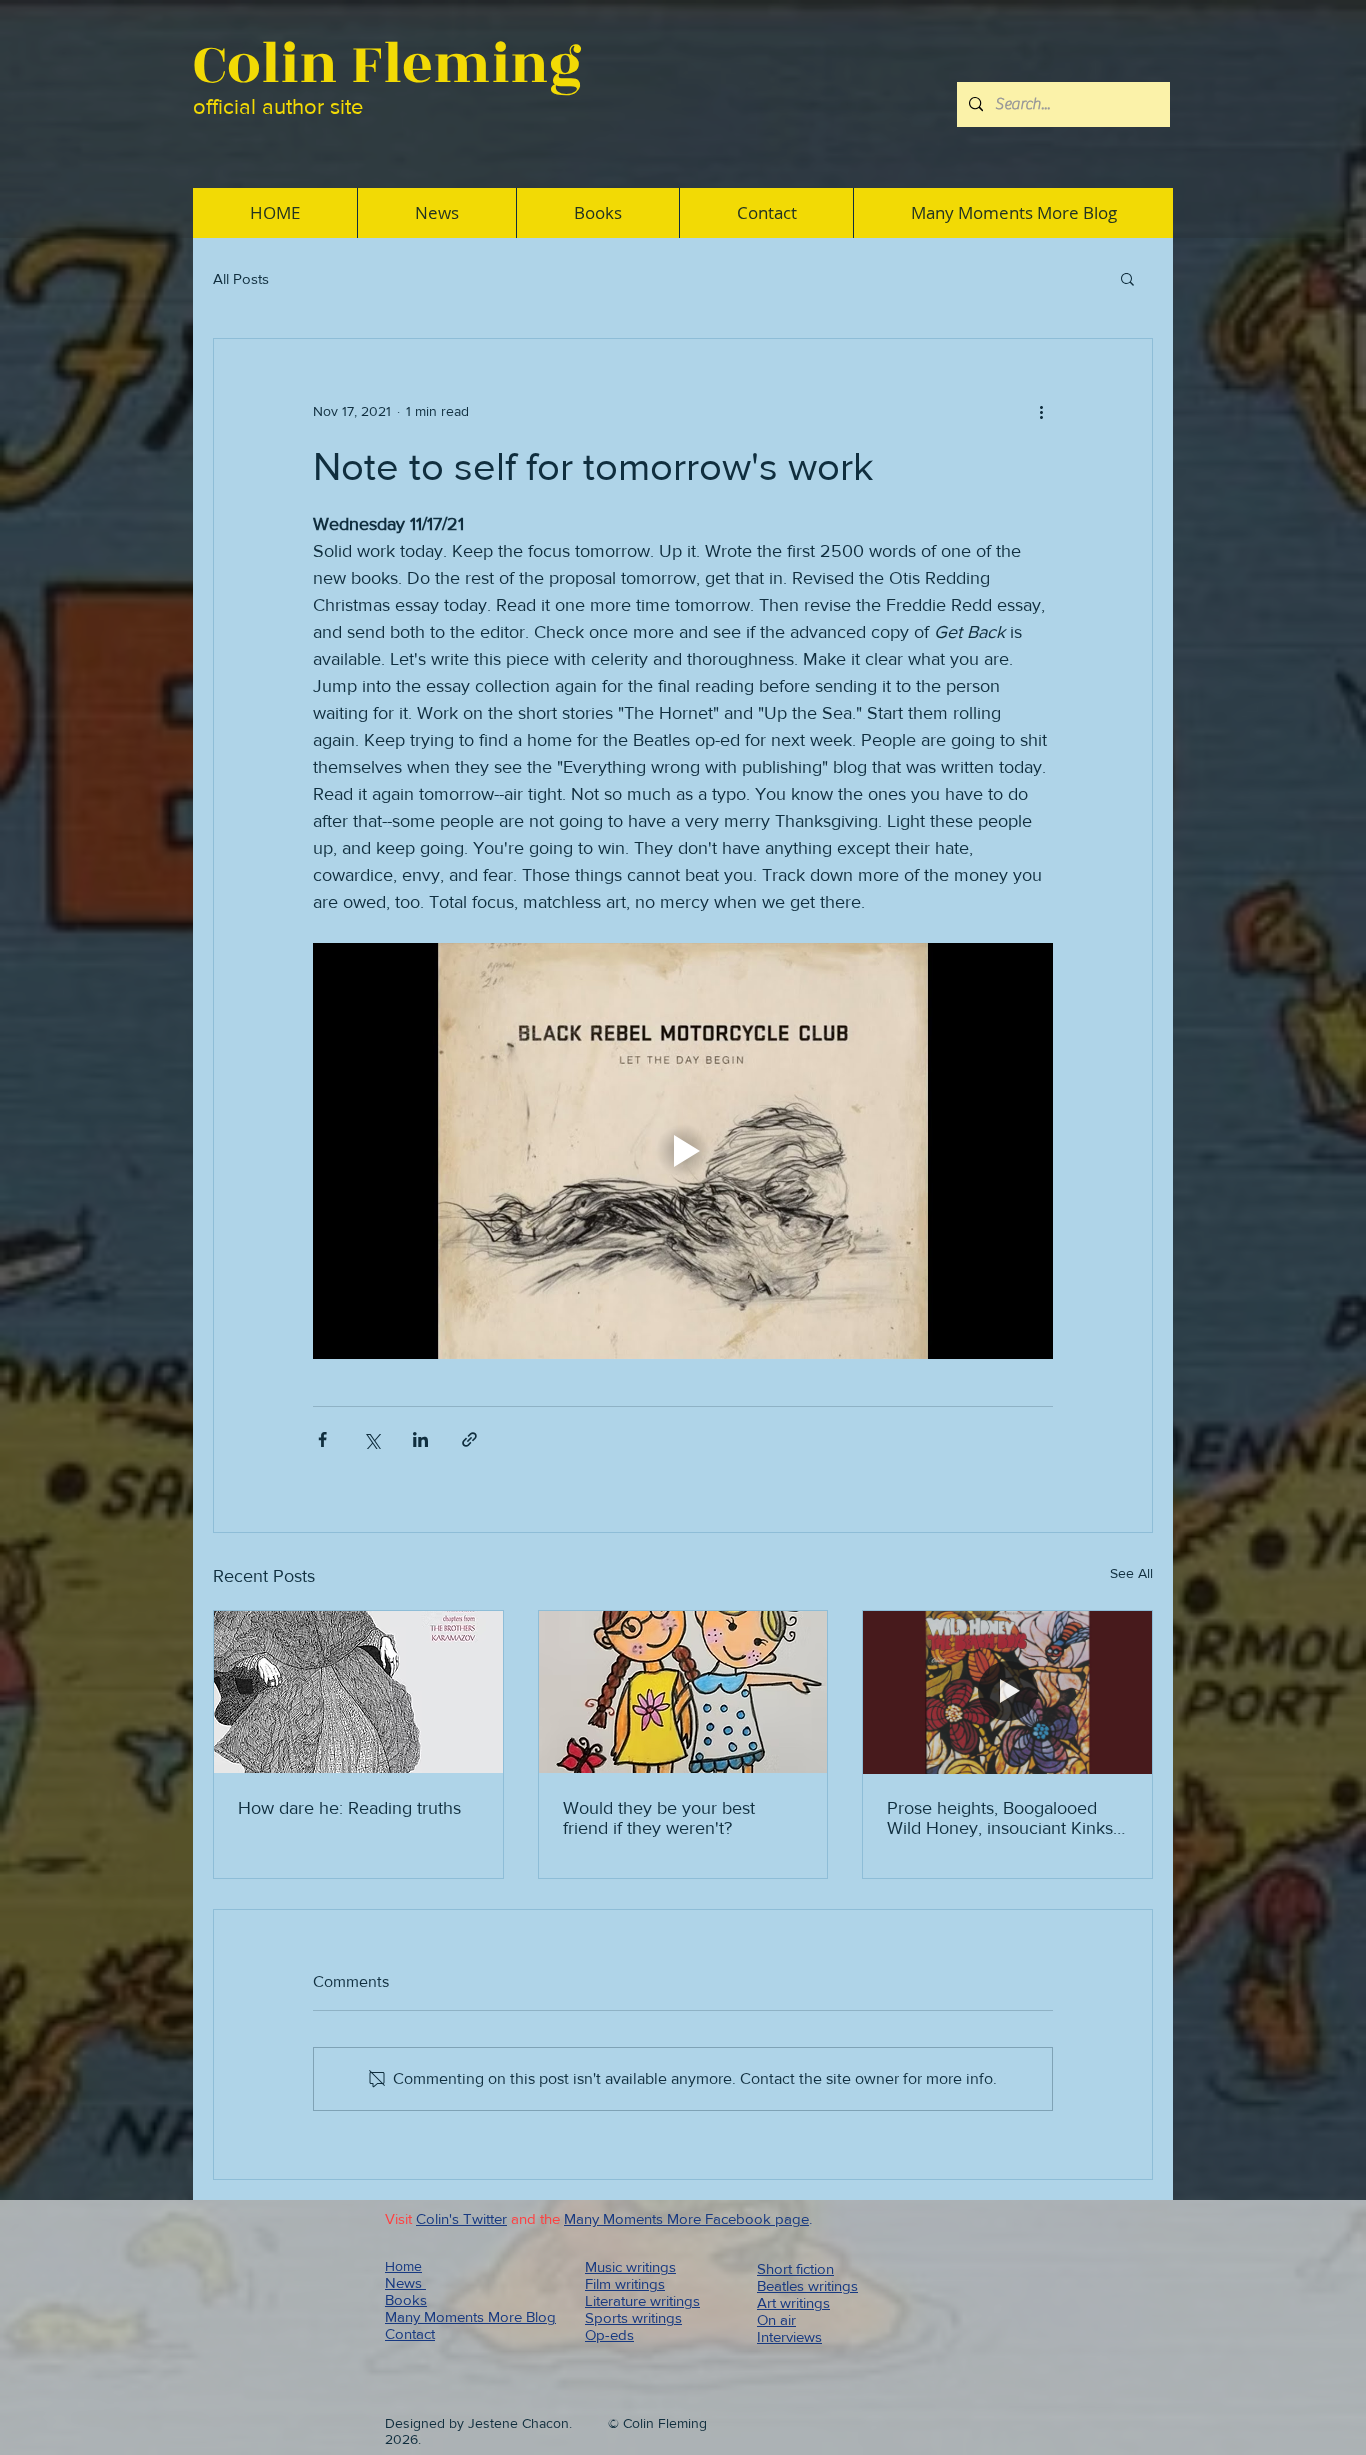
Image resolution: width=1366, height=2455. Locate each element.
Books (406, 2299)
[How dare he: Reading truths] (358, 1692)
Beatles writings (807, 2285)
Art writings (793, 2302)
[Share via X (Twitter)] (371, 1439)
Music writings (630, 2266)
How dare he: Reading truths (349, 1808)
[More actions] (1041, 411)
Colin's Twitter (461, 2218)
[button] (1127, 278)
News (405, 2282)
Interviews (789, 2336)
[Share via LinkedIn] (420, 1439)
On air (776, 2319)
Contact (410, 2333)
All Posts (241, 278)
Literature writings (642, 2300)
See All (1131, 1573)
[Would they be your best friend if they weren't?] (683, 1692)
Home (403, 2266)
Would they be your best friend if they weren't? (659, 1818)
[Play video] (683, 1151)
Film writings (625, 2283)
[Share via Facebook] (322, 1439)
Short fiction (795, 2268)
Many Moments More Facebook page (686, 2218)
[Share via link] (469, 1439)
